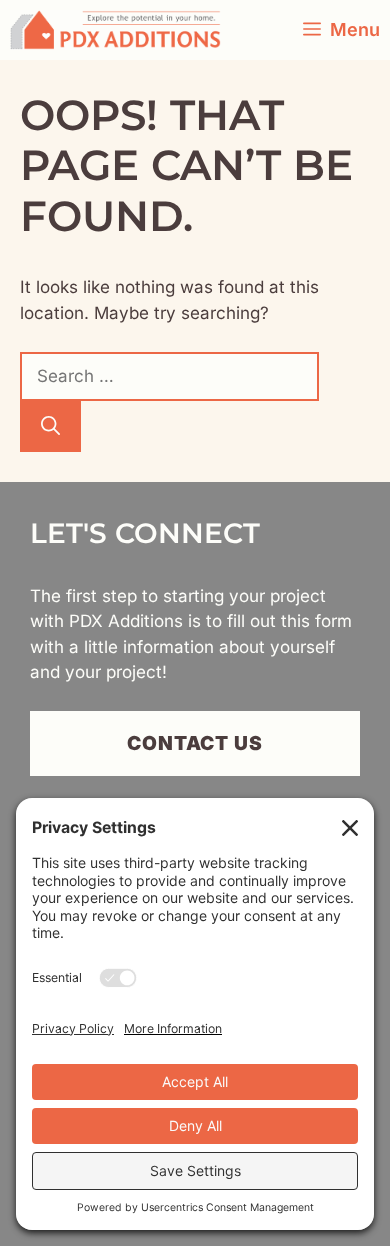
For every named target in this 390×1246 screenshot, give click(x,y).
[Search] (50, 426)
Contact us (195, 743)
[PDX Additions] (115, 30)
